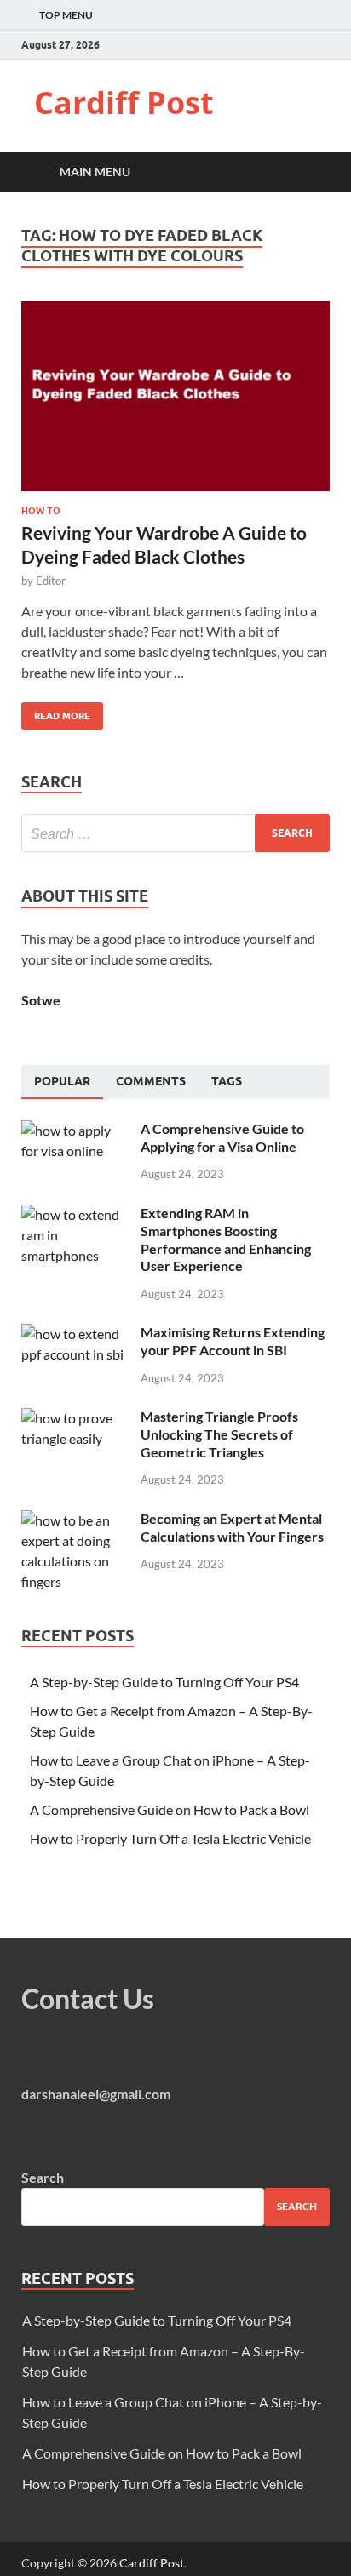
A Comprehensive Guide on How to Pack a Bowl (170, 1809)
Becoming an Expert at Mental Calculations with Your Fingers (232, 1527)
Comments (151, 1081)
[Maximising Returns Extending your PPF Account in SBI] (75, 1334)
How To (41, 511)
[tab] (62, 1082)
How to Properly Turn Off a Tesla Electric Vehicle (170, 1838)
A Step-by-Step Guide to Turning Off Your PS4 (164, 1682)
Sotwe (41, 1000)
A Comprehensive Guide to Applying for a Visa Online (222, 1137)
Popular (62, 1081)
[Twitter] (304, 45)
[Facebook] (282, 45)
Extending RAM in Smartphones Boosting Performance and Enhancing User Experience (226, 1239)
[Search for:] (175, 833)
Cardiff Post (124, 103)
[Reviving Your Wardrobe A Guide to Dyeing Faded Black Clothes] (175, 404)
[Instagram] (325, 45)
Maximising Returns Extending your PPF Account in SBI (233, 1341)
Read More (56, 712)
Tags (227, 1081)
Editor (51, 581)
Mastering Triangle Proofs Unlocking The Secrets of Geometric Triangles (219, 1434)
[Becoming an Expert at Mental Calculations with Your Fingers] (75, 1520)
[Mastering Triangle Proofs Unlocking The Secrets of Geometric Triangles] (75, 1418)
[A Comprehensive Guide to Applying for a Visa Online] (75, 1130)
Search (43, 2177)
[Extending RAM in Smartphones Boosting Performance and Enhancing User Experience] (75, 1214)
